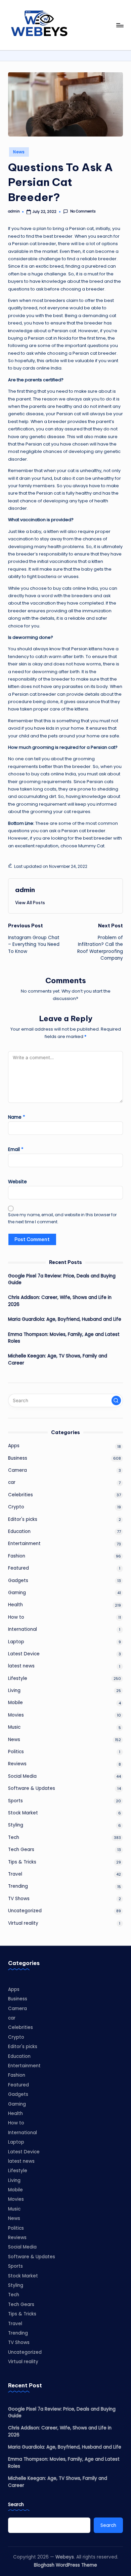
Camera (17, 1470)
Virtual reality (23, 1923)
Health (15, 1605)
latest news (21, 1666)
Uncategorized (25, 1911)
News (19, 152)
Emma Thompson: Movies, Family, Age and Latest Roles (64, 1338)
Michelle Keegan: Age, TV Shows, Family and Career (58, 1359)
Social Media (22, 1776)
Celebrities (20, 1495)
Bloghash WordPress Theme (65, 2565)
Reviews (17, 1764)
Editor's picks (23, 1519)
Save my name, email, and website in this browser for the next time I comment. (62, 1218)
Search (16, 2505)
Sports (15, 1801)
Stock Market (23, 1813)
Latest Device (24, 1654)
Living (14, 1690)
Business (18, 1458)
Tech (14, 1837)
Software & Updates (32, 1788)
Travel (15, 1874)
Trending (18, 1886)
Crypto (16, 1507)
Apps (14, 1446)
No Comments (83, 212)
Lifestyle (18, 1678)
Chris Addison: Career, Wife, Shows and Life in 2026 (60, 1301)
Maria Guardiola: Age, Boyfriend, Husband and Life (65, 1319)
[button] (30, 902)
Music (14, 1727)
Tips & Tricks (22, 1862)
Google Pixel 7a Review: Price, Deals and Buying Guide (62, 1279)
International (23, 1629)
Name (17, 1117)
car (12, 1482)
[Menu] (120, 25)
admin (25, 890)
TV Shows (19, 1899)
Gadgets (18, 1581)
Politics (16, 1752)
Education (19, 1531)
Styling (16, 1825)
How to (16, 1617)
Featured (18, 1568)
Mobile (15, 1703)
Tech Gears (21, 1850)
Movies (16, 1715)
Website (17, 1182)
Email (16, 1149)
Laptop (16, 1642)
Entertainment (24, 1544)
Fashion (17, 1556)
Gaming (17, 1593)
